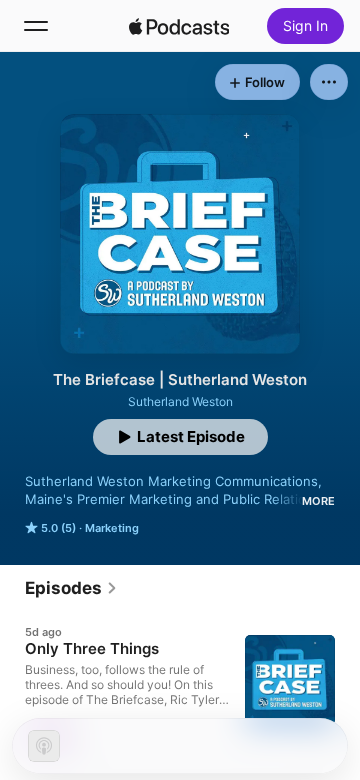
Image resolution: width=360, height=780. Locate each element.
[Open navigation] (36, 26)
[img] (179, 26)
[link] (71, 588)
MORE (318, 501)
